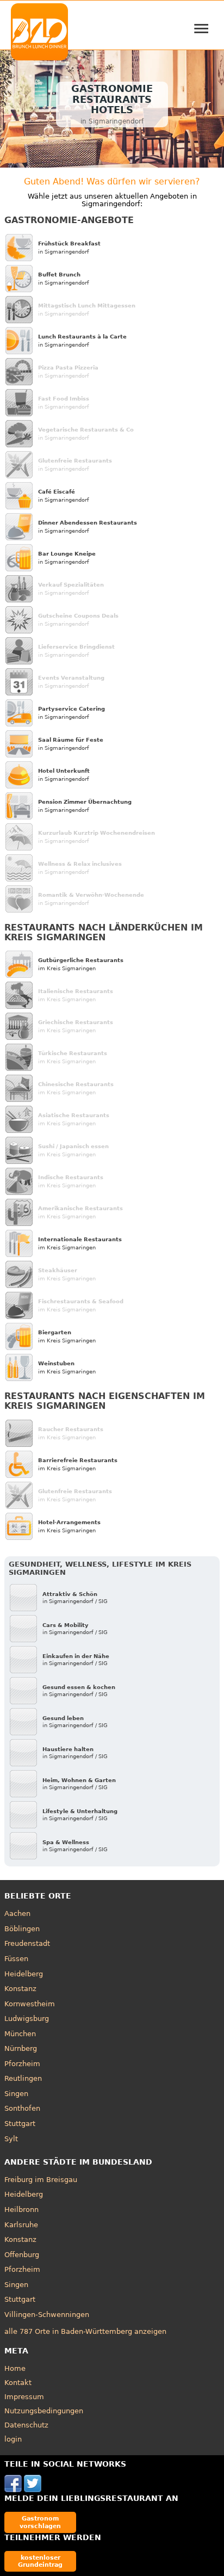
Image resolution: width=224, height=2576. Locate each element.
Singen (16, 2094)
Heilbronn (21, 2210)
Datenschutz (26, 2425)
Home (15, 2368)
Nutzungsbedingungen (44, 2411)
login (13, 2439)
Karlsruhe (21, 2225)
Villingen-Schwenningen (47, 2315)
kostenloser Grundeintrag (40, 2561)
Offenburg (22, 2255)
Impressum (24, 2397)
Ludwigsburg (27, 2019)
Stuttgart (20, 2124)
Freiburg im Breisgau (41, 2180)
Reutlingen (23, 2078)
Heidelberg (24, 1974)
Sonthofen (22, 2108)
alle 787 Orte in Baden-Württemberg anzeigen (85, 2331)
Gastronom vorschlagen (40, 2522)
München (20, 2034)
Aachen (17, 1913)
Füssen (16, 1959)
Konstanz (20, 1989)
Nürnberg (21, 2048)
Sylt (11, 2139)
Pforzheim (22, 2064)
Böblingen (22, 1929)
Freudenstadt (27, 1943)
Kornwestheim (30, 2004)
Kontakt (18, 2383)
